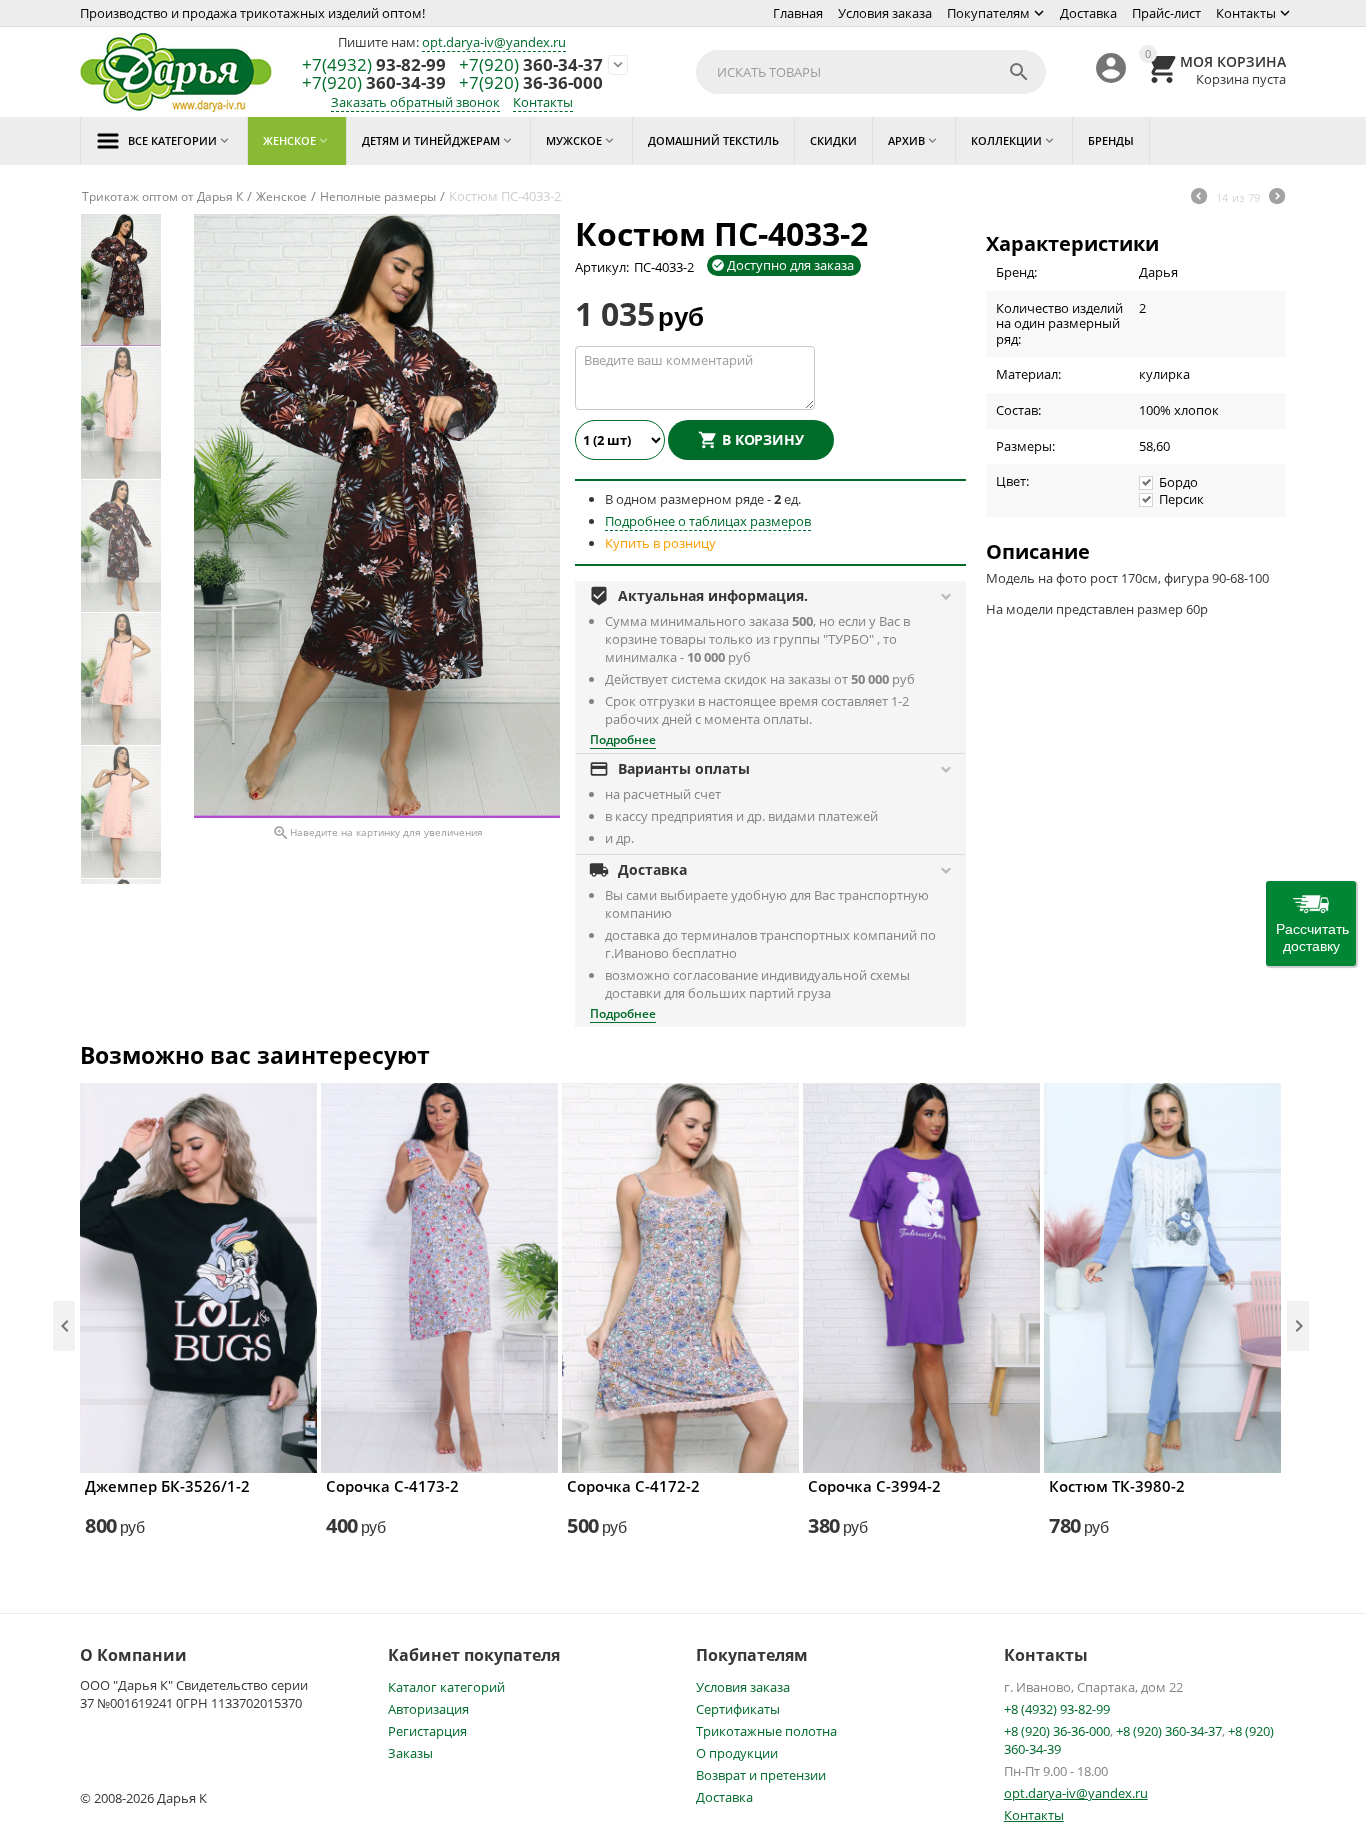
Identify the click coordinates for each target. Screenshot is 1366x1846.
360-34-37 (531, 65)
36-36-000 (531, 83)
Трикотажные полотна (766, 1731)
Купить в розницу (660, 543)
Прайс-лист (1166, 13)
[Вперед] (1277, 198)
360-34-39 (374, 83)
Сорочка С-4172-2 (633, 1486)
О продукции (737, 1753)
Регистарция (427, 1731)
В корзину (763, 439)
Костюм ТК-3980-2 (1117, 1486)
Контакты (1246, 13)
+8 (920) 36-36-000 (1057, 1731)
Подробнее (623, 739)
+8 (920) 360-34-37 (1169, 1731)
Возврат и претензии (761, 1775)
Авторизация (428, 1709)
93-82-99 (374, 65)
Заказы (410, 1753)
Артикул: (602, 267)
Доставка (1088, 13)
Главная (798, 13)
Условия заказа (885, 13)
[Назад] (1199, 198)
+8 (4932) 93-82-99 (1057, 1709)
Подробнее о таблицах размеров (708, 521)
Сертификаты (738, 1709)
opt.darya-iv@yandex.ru (494, 42)
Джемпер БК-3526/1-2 (167, 1486)
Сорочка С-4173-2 (392, 1486)
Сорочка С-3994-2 (874, 1486)
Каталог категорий (446, 1687)
